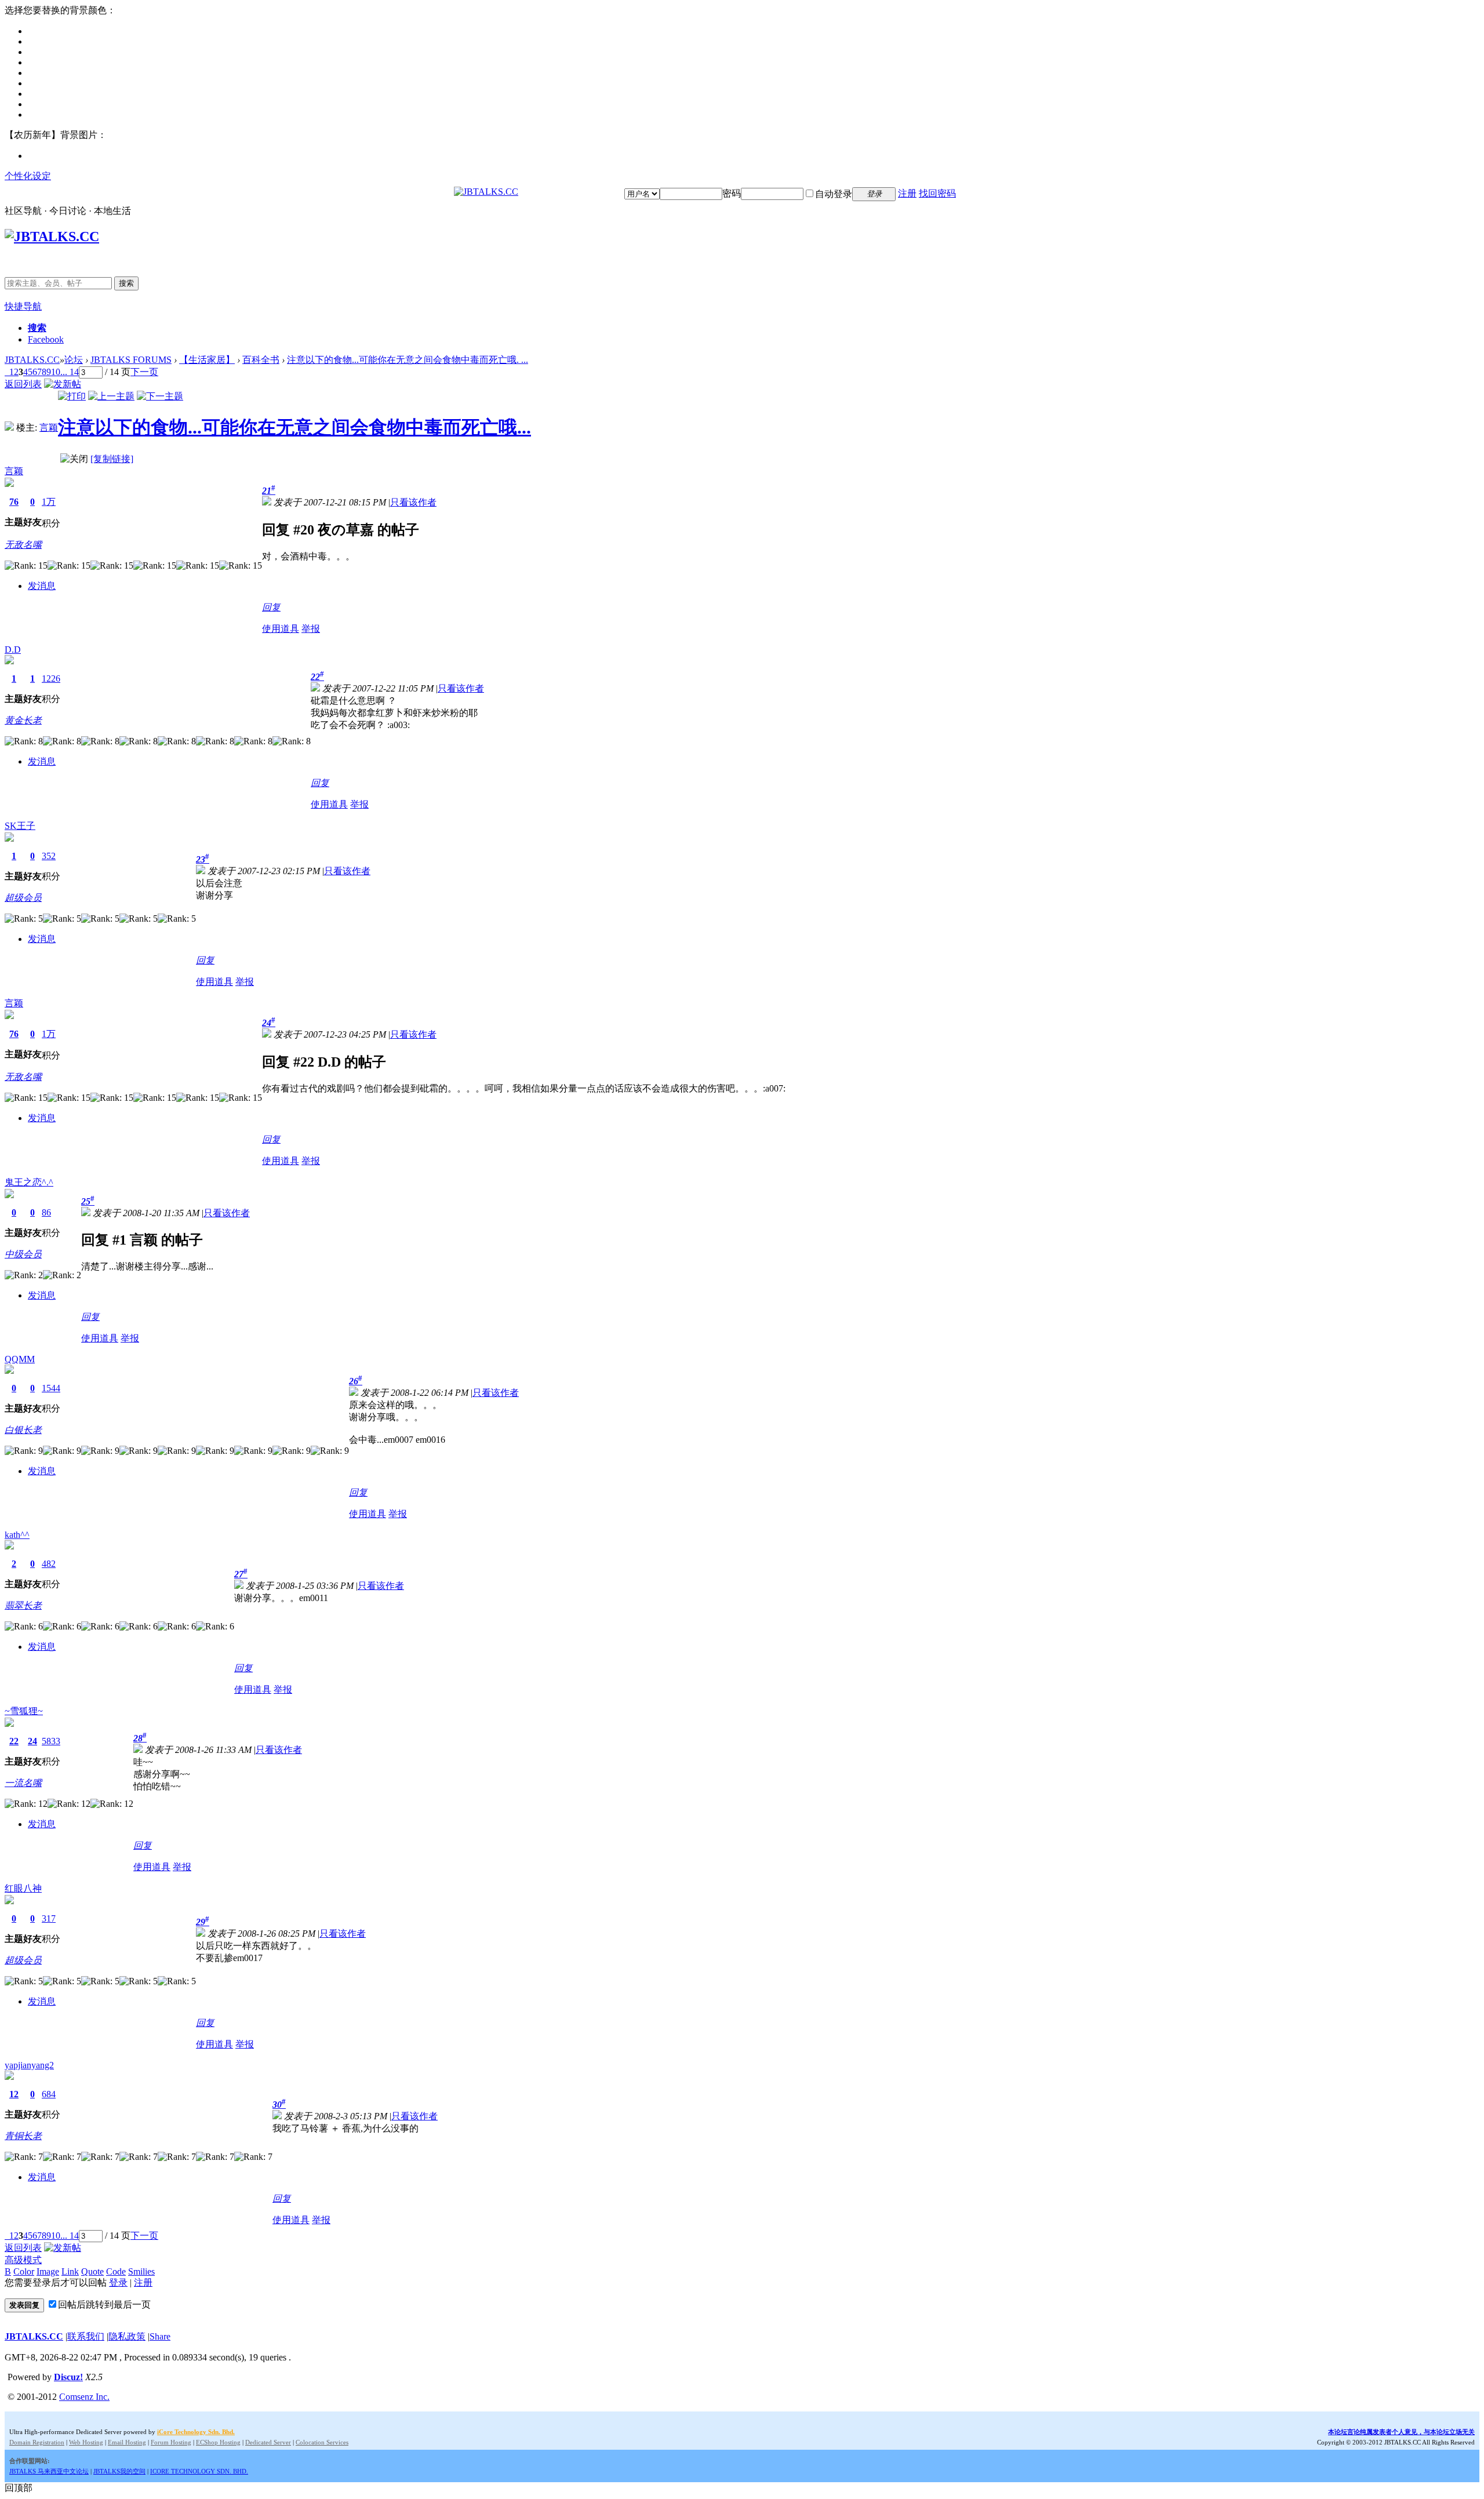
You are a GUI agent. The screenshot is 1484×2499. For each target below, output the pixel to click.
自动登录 (834, 194)
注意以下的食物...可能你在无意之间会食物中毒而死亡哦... (294, 427)
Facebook (46, 339)
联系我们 (86, 2336)
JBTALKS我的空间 (119, 2471)
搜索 (126, 283)
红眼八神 (23, 1888)
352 (49, 856)
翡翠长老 (23, 1605)
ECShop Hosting (218, 2442)
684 (49, 2094)
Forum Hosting (171, 2442)
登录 (118, 2282)
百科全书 (261, 360)
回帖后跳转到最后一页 (104, 2305)
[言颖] (9, 428)
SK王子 (20, 826)
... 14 (70, 372)
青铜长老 (23, 2136)
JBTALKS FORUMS (131, 360)
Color (24, 2271)
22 (14, 1741)
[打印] (72, 396)
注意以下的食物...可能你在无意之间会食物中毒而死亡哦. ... (408, 360)
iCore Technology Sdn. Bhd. (196, 2432)
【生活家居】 (207, 360)
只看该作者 (413, 502)
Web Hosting (86, 2442)
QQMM (20, 1359)
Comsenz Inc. (84, 2397)
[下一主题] (160, 396)
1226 (51, 679)
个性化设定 (28, 176)
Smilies (141, 2271)
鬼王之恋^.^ (29, 1182)
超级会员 (23, 898)
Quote (92, 2271)
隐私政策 (127, 2336)
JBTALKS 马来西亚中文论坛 (49, 2471)
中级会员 (23, 1254)
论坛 (74, 360)
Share (160, 2336)
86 (46, 1212)
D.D (13, 650)
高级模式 (23, 2260)
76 (14, 502)
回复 (271, 607)
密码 (732, 193)
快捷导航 (23, 306)
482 (49, 1564)
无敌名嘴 (23, 545)
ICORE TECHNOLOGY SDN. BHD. (199, 2471)
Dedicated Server (268, 2442)
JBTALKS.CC (32, 360)
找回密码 (937, 193)
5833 (51, 1741)
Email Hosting (127, 2442)
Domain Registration (37, 2442)
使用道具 (281, 629)
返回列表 (23, 384)
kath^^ (17, 1535)
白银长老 (23, 1430)
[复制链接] (112, 459)
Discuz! (68, 2377)
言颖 (49, 428)
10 (56, 372)
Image (48, 2271)
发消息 (42, 586)
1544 (51, 1388)
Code (116, 2271)
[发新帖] (63, 384)
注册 (907, 193)
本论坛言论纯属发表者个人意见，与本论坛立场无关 (1401, 2432)
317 (49, 1918)
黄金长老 (23, 720)
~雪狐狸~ (24, 1711)
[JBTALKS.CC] (486, 192)
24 (32, 1741)
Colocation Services (322, 2442)
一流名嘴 (23, 1783)
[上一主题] (111, 396)
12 (14, 2094)
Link (70, 2271)
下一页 (144, 372)
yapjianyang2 (29, 2065)
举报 (311, 629)
